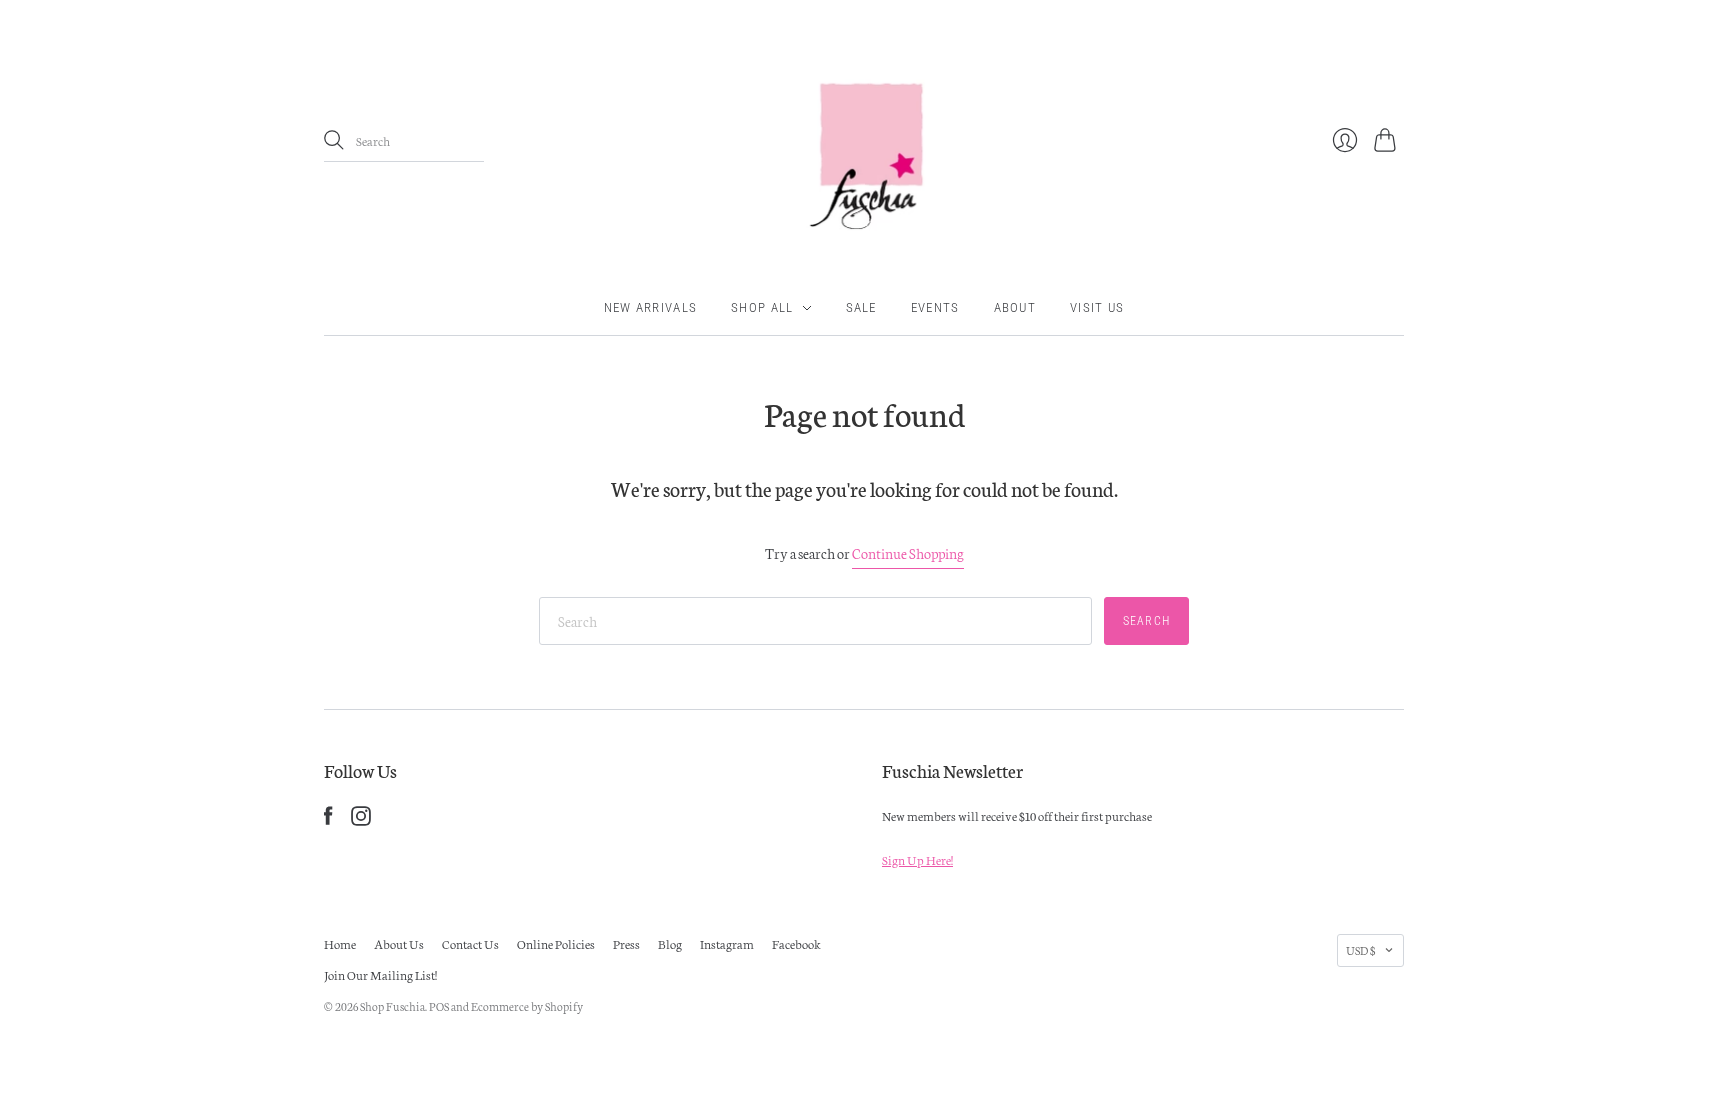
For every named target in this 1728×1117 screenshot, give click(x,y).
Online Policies (556, 943)
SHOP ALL (762, 307)
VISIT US (1097, 307)
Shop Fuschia (392, 1006)
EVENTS (935, 307)
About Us (399, 943)
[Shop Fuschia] (864, 140)
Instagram (727, 943)
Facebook (796, 943)
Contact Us (470, 943)
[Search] (334, 140)
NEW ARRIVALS (651, 307)
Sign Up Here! (917, 859)
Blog (670, 943)
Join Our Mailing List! (380, 974)
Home (340, 943)
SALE (861, 307)
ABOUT (1015, 307)
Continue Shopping (908, 553)
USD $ (1360, 950)
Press (626, 943)
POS (439, 1006)
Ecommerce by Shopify (527, 1006)
